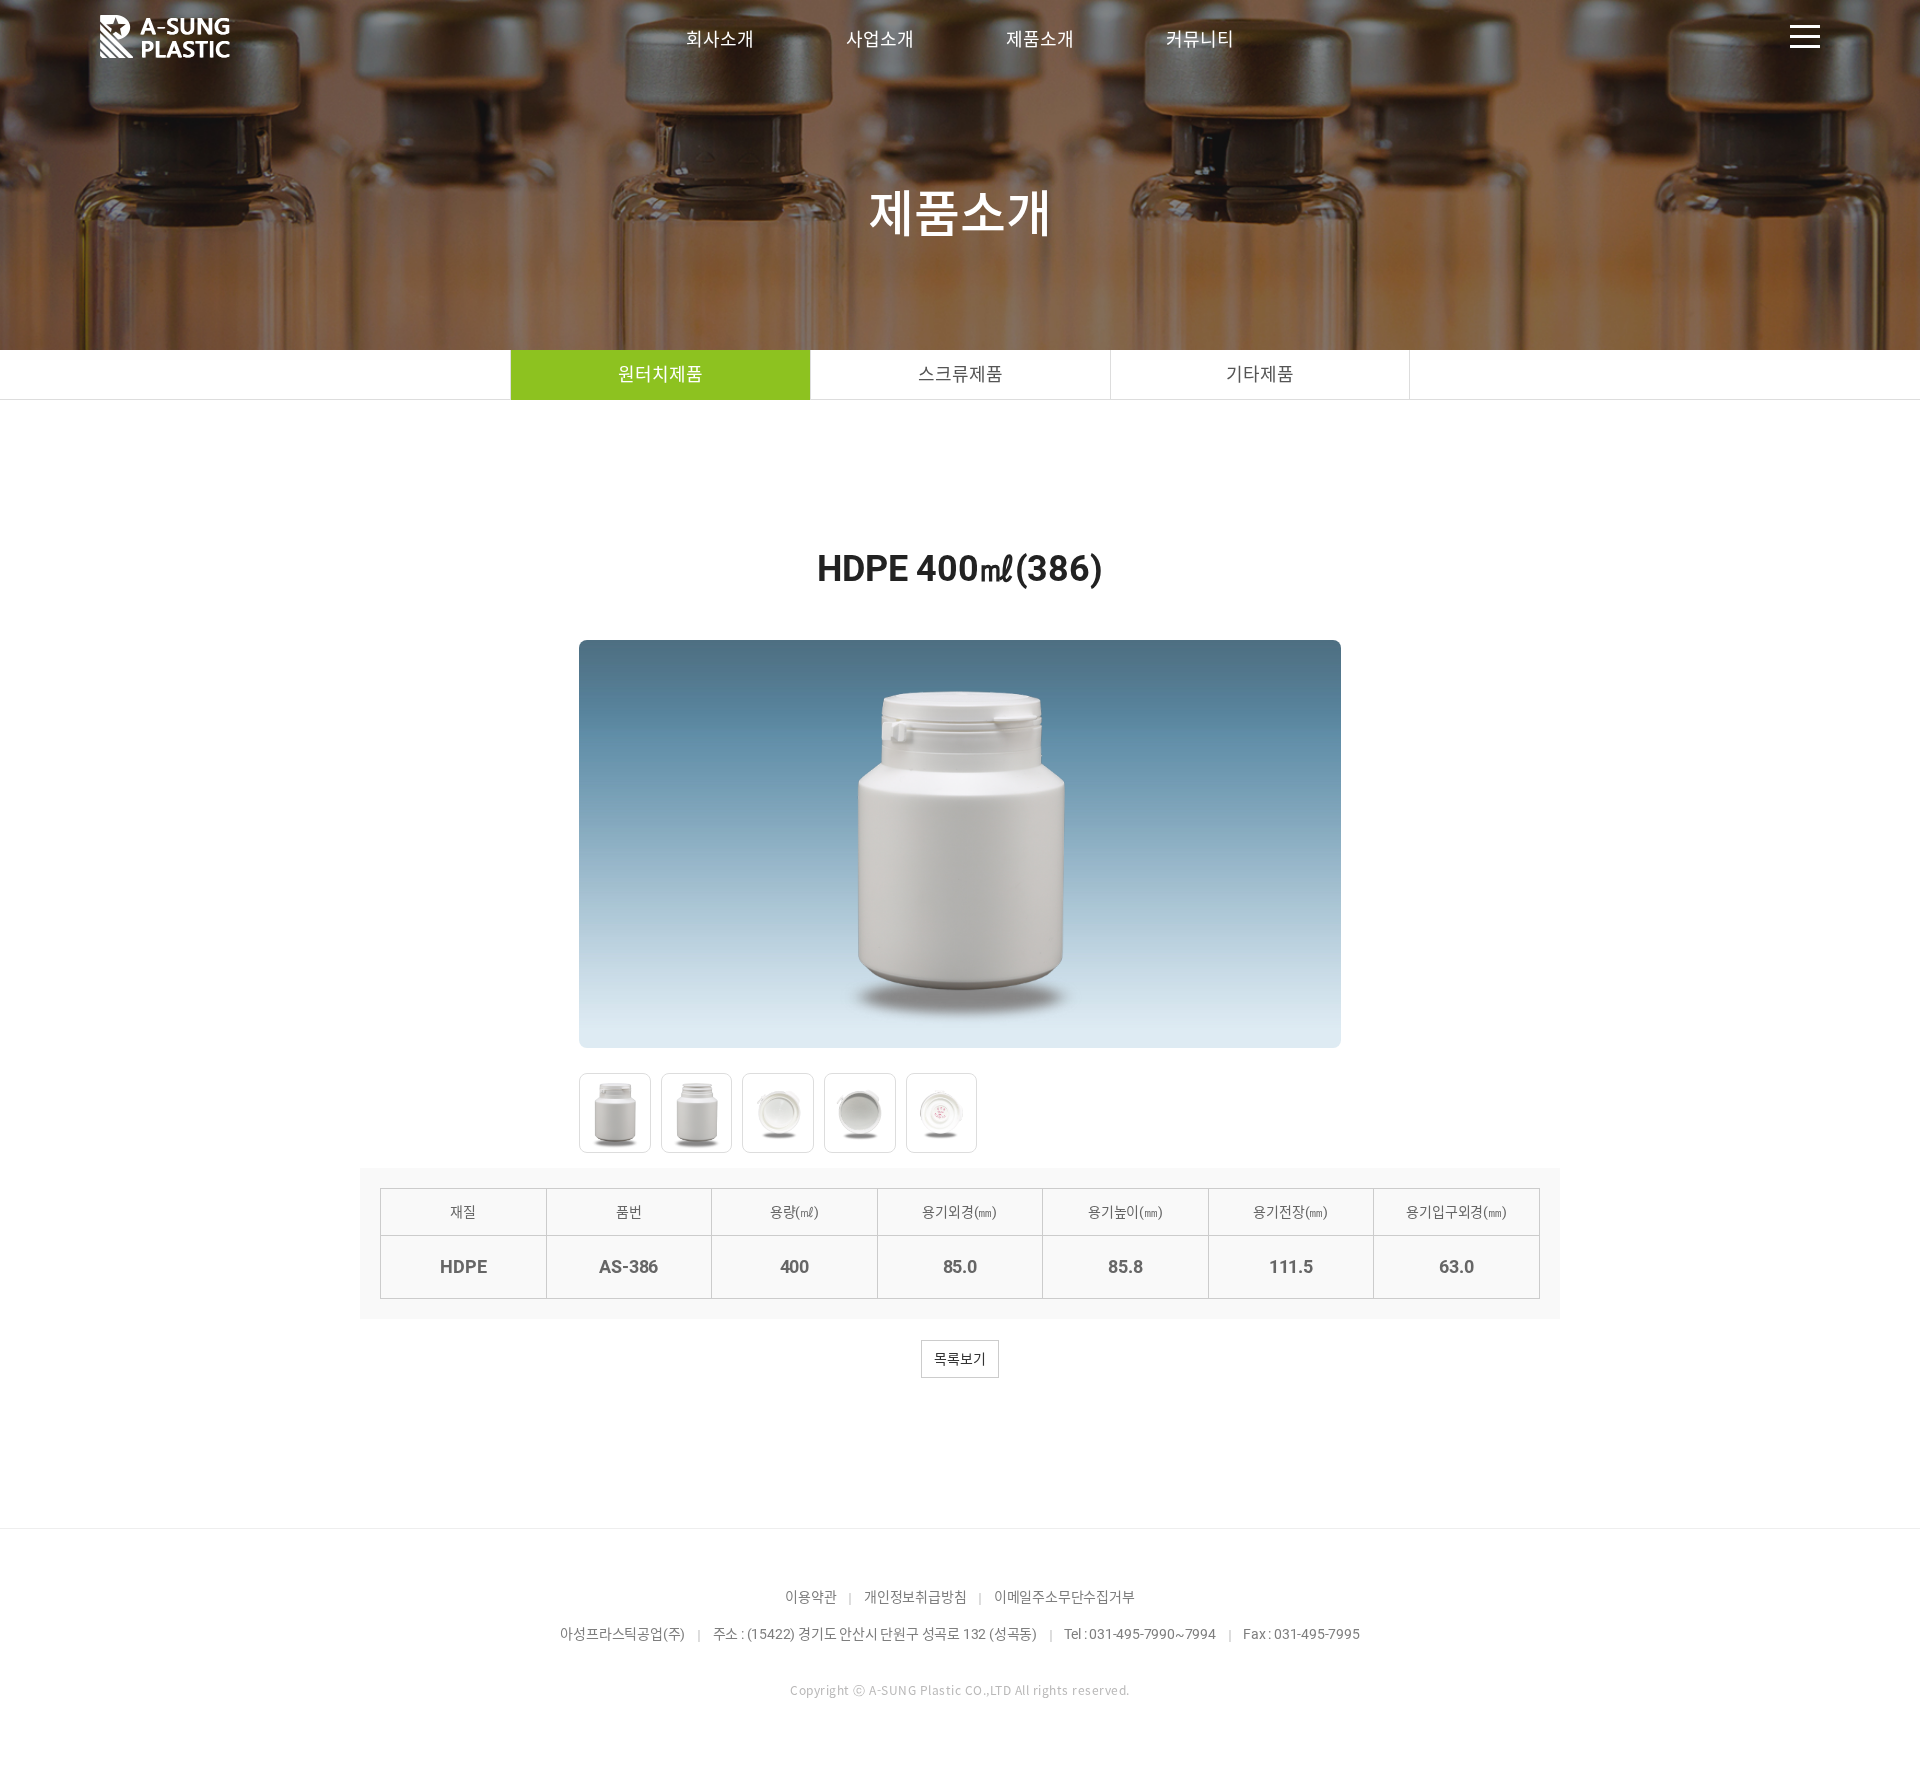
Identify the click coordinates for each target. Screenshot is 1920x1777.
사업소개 (879, 39)
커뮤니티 (1199, 39)
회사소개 (719, 39)
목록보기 (959, 1359)
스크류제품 (960, 374)
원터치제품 (660, 374)
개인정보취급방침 (915, 1597)
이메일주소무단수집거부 (1064, 1597)
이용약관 (810, 1597)
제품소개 (1039, 39)
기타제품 (1259, 374)
